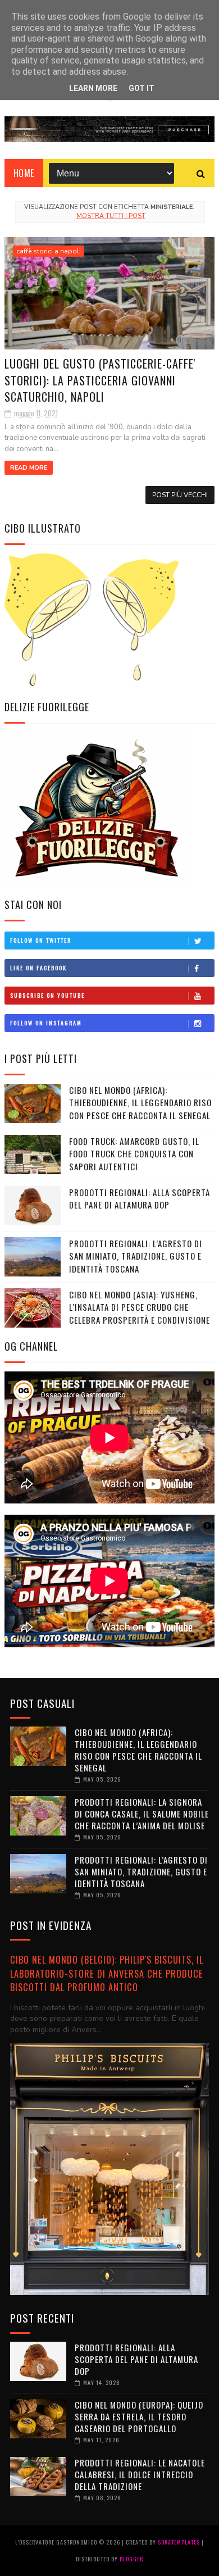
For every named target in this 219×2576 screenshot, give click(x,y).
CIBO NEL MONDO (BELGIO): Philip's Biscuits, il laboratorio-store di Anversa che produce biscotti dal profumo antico (107, 1973)
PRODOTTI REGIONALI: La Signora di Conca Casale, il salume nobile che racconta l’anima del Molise (142, 1814)
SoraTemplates (179, 2542)
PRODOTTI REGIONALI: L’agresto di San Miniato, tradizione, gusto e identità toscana (136, 1256)
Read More (29, 468)
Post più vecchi (180, 495)
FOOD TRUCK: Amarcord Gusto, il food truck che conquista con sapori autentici (134, 1154)
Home (24, 173)
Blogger (131, 2559)
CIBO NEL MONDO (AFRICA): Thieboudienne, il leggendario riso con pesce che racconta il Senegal (140, 1103)
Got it (142, 88)
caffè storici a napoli (49, 251)
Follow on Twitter (41, 940)
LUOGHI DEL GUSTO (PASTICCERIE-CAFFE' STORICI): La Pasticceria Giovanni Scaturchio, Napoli (100, 380)
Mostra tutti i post (111, 216)
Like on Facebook (38, 968)
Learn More (93, 88)
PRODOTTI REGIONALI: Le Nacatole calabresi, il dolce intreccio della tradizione (140, 2474)
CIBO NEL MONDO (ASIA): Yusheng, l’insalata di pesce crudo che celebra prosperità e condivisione (140, 1307)
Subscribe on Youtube (47, 995)
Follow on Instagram (46, 1023)
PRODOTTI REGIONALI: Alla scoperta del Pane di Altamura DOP (140, 1199)
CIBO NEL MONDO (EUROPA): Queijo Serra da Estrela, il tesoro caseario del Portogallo (139, 2416)
